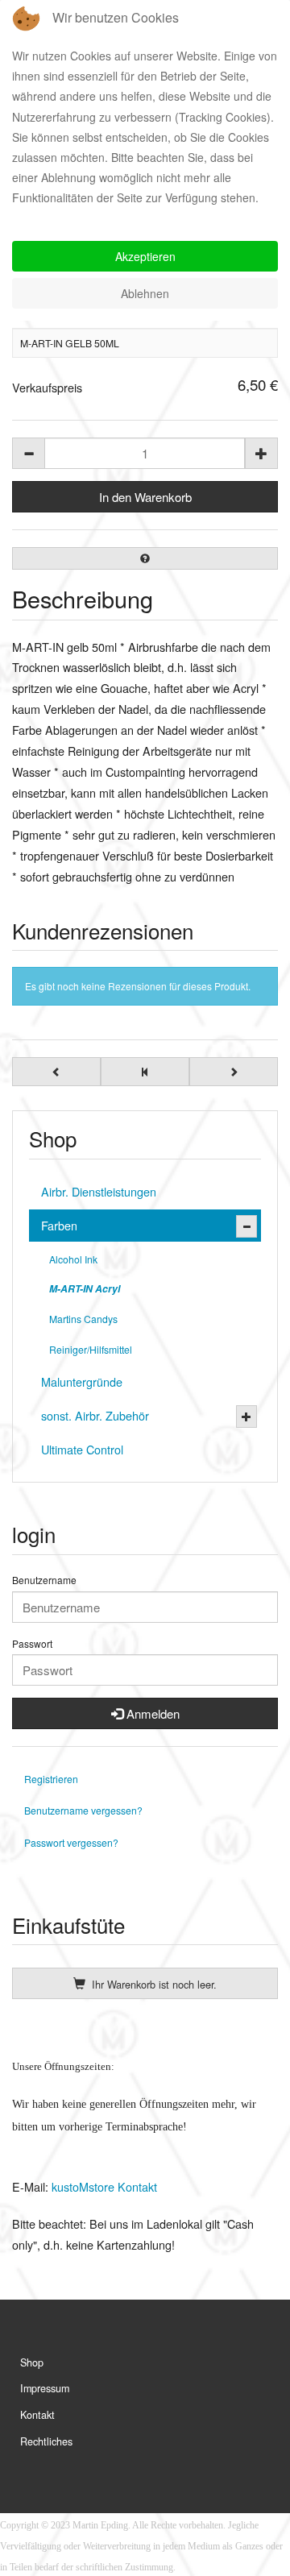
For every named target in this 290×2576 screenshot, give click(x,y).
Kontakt (37, 2415)
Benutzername (44, 1580)
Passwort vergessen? (71, 1842)
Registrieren (51, 1779)
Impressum (45, 2388)
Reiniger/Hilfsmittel (91, 1349)
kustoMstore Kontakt (103, 2186)
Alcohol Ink (73, 1259)
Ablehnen (145, 293)
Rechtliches (46, 2441)
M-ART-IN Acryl (85, 1288)
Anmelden (151, 1713)
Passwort (32, 1644)
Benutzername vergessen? (83, 1810)
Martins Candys (83, 1319)
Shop (32, 2362)
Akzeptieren (145, 256)
